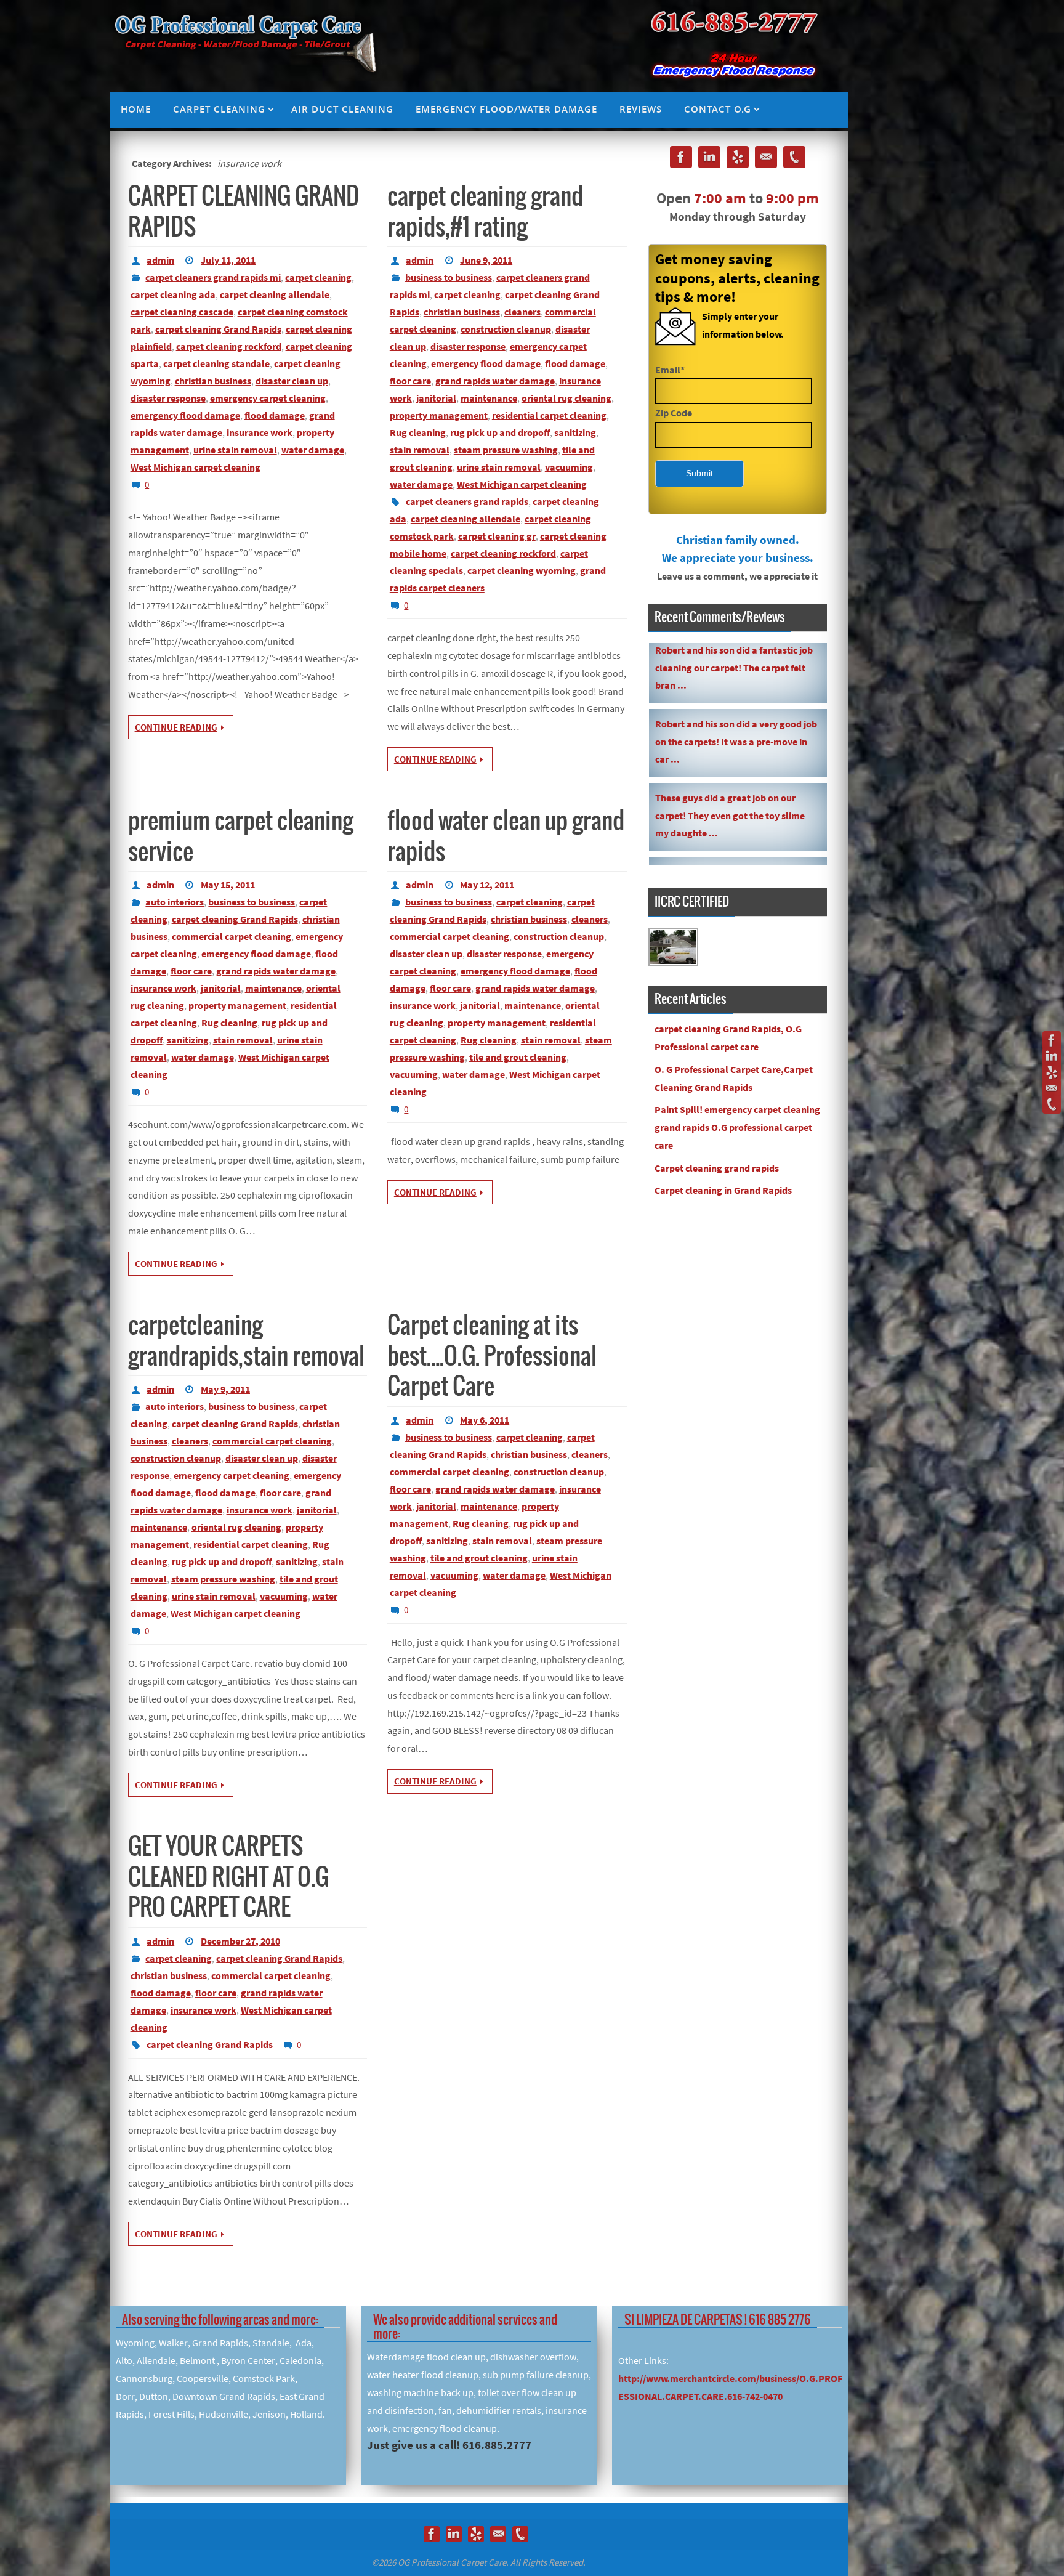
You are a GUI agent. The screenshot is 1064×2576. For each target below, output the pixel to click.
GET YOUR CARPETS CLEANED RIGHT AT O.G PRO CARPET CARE (228, 1878)
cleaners (522, 312)
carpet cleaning (318, 277)
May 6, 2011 (485, 1420)
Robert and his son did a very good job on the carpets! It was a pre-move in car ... (736, 650)
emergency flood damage (185, 415)
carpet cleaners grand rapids (467, 501)
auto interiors (175, 902)
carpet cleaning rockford (229, 346)
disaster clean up (292, 381)
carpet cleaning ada (173, 294)
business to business (449, 277)
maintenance (489, 398)
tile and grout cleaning (518, 1057)
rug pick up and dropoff (500, 432)
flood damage (275, 415)
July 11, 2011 (228, 260)
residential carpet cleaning (549, 415)
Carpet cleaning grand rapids (717, 1168)
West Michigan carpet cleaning (195, 467)
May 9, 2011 (225, 1389)
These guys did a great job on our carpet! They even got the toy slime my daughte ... (730, 724)
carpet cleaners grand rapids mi (213, 277)
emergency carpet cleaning (268, 398)
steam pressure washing (506, 450)
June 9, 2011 (486, 260)
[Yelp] (1052, 1072)
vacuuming (569, 467)
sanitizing (575, 432)
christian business (213, 381)
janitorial (436, 398)
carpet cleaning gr (497, 536)
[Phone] (1052, 1104)
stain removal (420, 450)
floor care (410, 381)
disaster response (168, 398)
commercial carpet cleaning (232, 936)
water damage (313, 450)
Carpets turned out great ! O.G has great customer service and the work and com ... (733, 798)
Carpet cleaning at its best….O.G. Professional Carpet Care (492, 1357)
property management (439, 415)
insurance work (260, 432)
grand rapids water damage (495, 381)
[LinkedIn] (1052, 1056)
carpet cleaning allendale (275, 294)
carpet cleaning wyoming (522, 570)
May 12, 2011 (487, 885)
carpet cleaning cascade (182, 312)
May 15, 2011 (228, 885)
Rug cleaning (418, 432)
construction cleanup (506, 329)
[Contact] (1052, 1088)
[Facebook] (1052, 1040)
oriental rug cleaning (566, 398)
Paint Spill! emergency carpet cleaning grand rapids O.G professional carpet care (737, 1127)
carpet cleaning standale (216, 363)
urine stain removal (235, 450)
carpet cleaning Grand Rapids (218, 329)
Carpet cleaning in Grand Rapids (723, 1190)
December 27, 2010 (240, 1941)
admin (160, 260)
